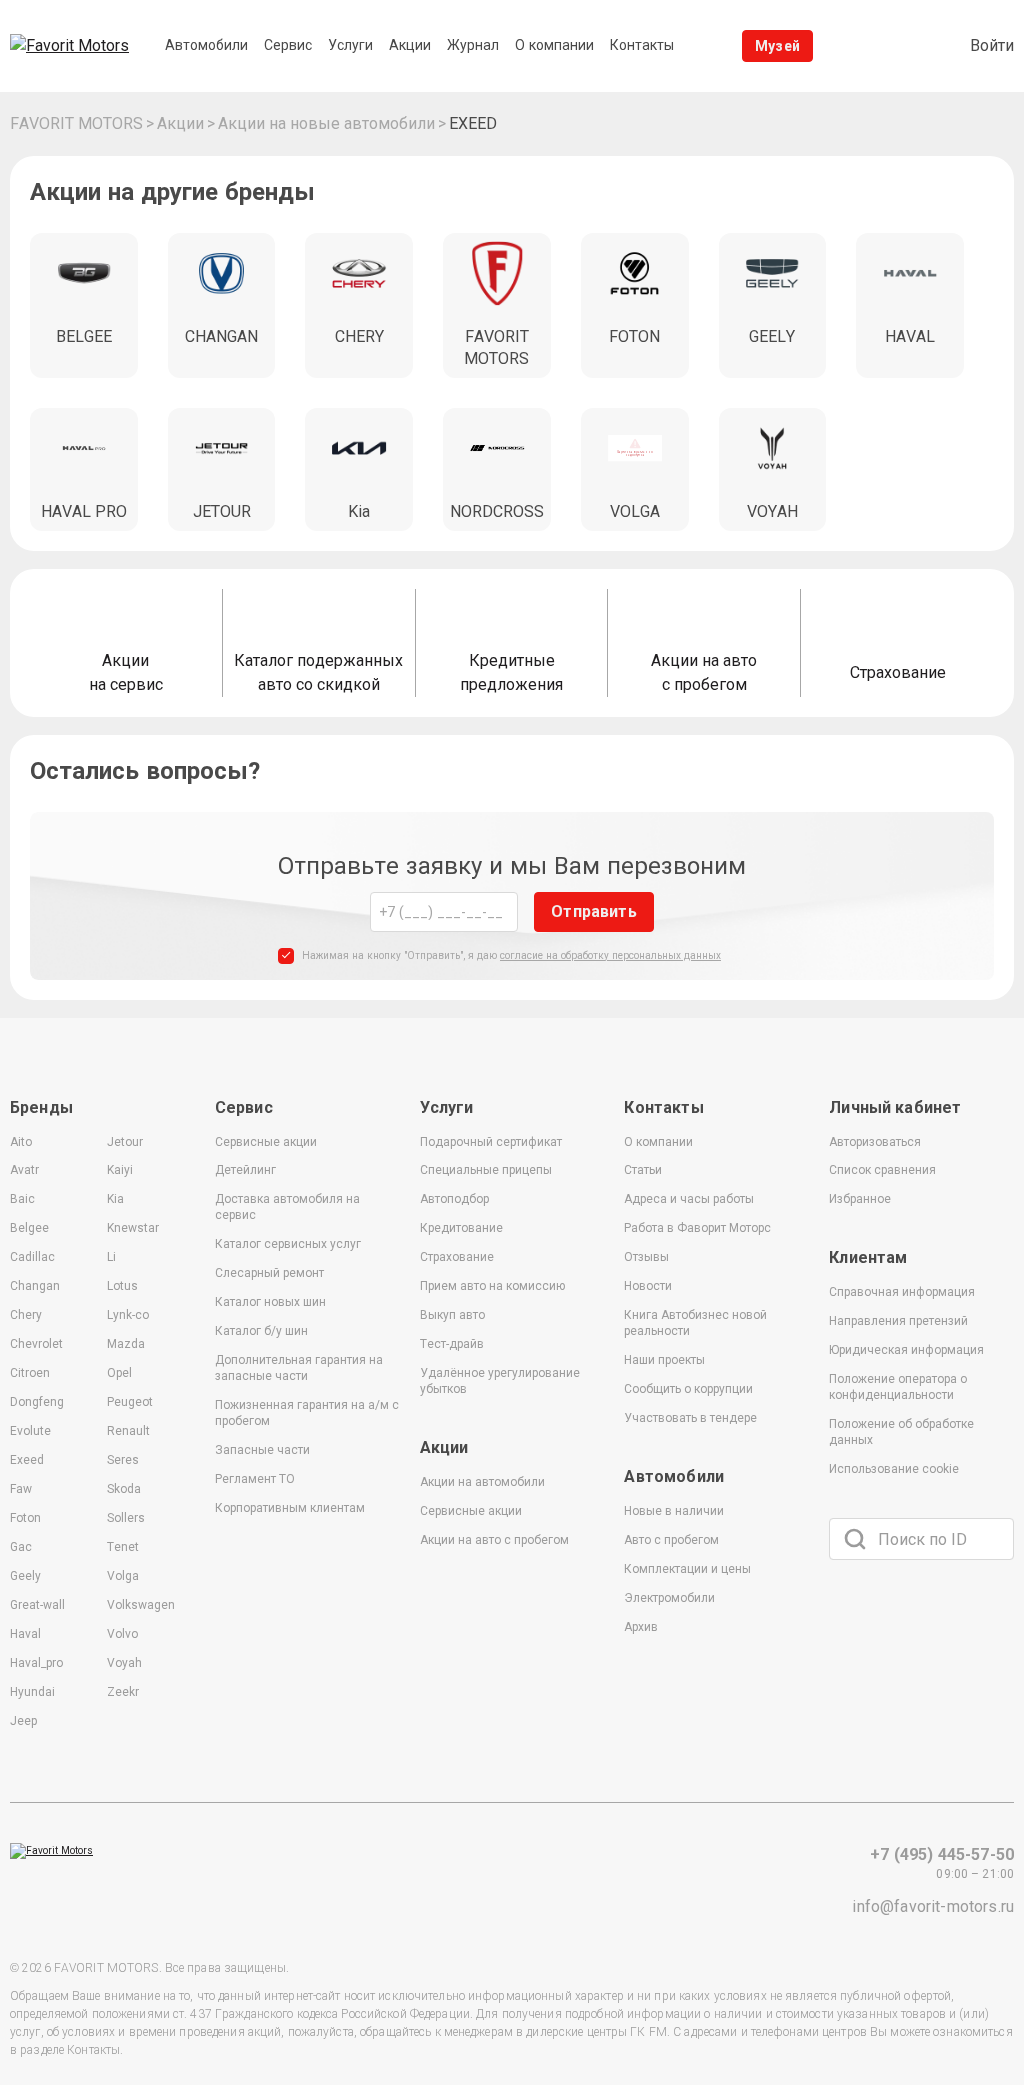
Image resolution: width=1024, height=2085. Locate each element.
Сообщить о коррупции (688, 1389)
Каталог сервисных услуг (288, 1244)
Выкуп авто (452, 1315)
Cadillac (32, 1257)
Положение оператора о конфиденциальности (898, 1387)
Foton (25, 1518)
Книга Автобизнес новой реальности (695, 1323)
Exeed (27, 1460)
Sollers (126, 1518)
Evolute (30, 1431)
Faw (21, 1489)
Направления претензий (898, 1321)
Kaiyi (120, 1170)
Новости (648, 1286)
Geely (25, 1576)
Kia (115, 1199)
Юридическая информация (906, 1350)
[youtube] (909, 1636)
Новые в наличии (674, 1511)
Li (111, 1257)
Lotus (122, 1286)
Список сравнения (882, 1170)
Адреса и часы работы (689, 1199)
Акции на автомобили (482, 1482)
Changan (35, 1286)
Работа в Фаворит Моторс (697, 1228)
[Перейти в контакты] (910, 46)
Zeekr (123, 1692)
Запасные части (262, 1450)
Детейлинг (245, 1170)
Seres (123, 1460)
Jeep (23, 1721)
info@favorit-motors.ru (933, 1906)
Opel (119, 1373)
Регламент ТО (255, 1479)
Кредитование (461, 1228)
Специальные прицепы (486, 1170)
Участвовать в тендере (690, 1418)
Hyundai (32, 1692)
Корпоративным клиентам (290, 1508)
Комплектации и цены (687, 1569)
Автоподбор (454, 1199)
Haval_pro (36, 1663)
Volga (123, 1576)
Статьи (643, 1170)
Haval (25, 1634)
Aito (21, 1142)
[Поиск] (855, 1539)
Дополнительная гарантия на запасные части (299, 1368)
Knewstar (133, 1228)
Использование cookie (894, 1469)
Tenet (123, 1547)
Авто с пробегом (671, 1540)
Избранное (860, 1199)
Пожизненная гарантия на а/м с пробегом (307, 1413)
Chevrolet (36, 1344)
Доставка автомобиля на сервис (287, 1207)
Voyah (124, 1663)
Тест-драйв (452, 1344)
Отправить (593, 911)
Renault (128, 1431)
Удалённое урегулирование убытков (500, 1381)
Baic (22, 1199)
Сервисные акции (266, 1142)
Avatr (24, 1170)
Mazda (126, 1344)
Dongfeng (37, 1402)
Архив (641, 1627)
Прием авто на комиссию (492, 1286)
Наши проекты (664, 1360)
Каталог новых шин (270, 1302)
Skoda (124, 1489)
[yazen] (969, 1636)
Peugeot (130, 1402)
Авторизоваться (875, 1142)
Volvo (122, 1634)
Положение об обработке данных (901, 1432)
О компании (658, 1142)
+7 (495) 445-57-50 (942, 1854)
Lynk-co (128, 1315)
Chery (26, 1315)
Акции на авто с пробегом (494, 1540)
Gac (21, 1547)
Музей (777, 46)
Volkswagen (141, 1605)
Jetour (125, 1142)
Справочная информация (902, 1292)
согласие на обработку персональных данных (610, 955)
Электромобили (669, 1598)
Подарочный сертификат (491, 1142)
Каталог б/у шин (261, 1331)
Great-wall (37, 1605)
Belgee (29, 1228)
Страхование (457, 1257)
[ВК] (849, 1636)
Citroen (30, 1373)
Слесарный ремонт (269, 1273)
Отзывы (646, 1257)
